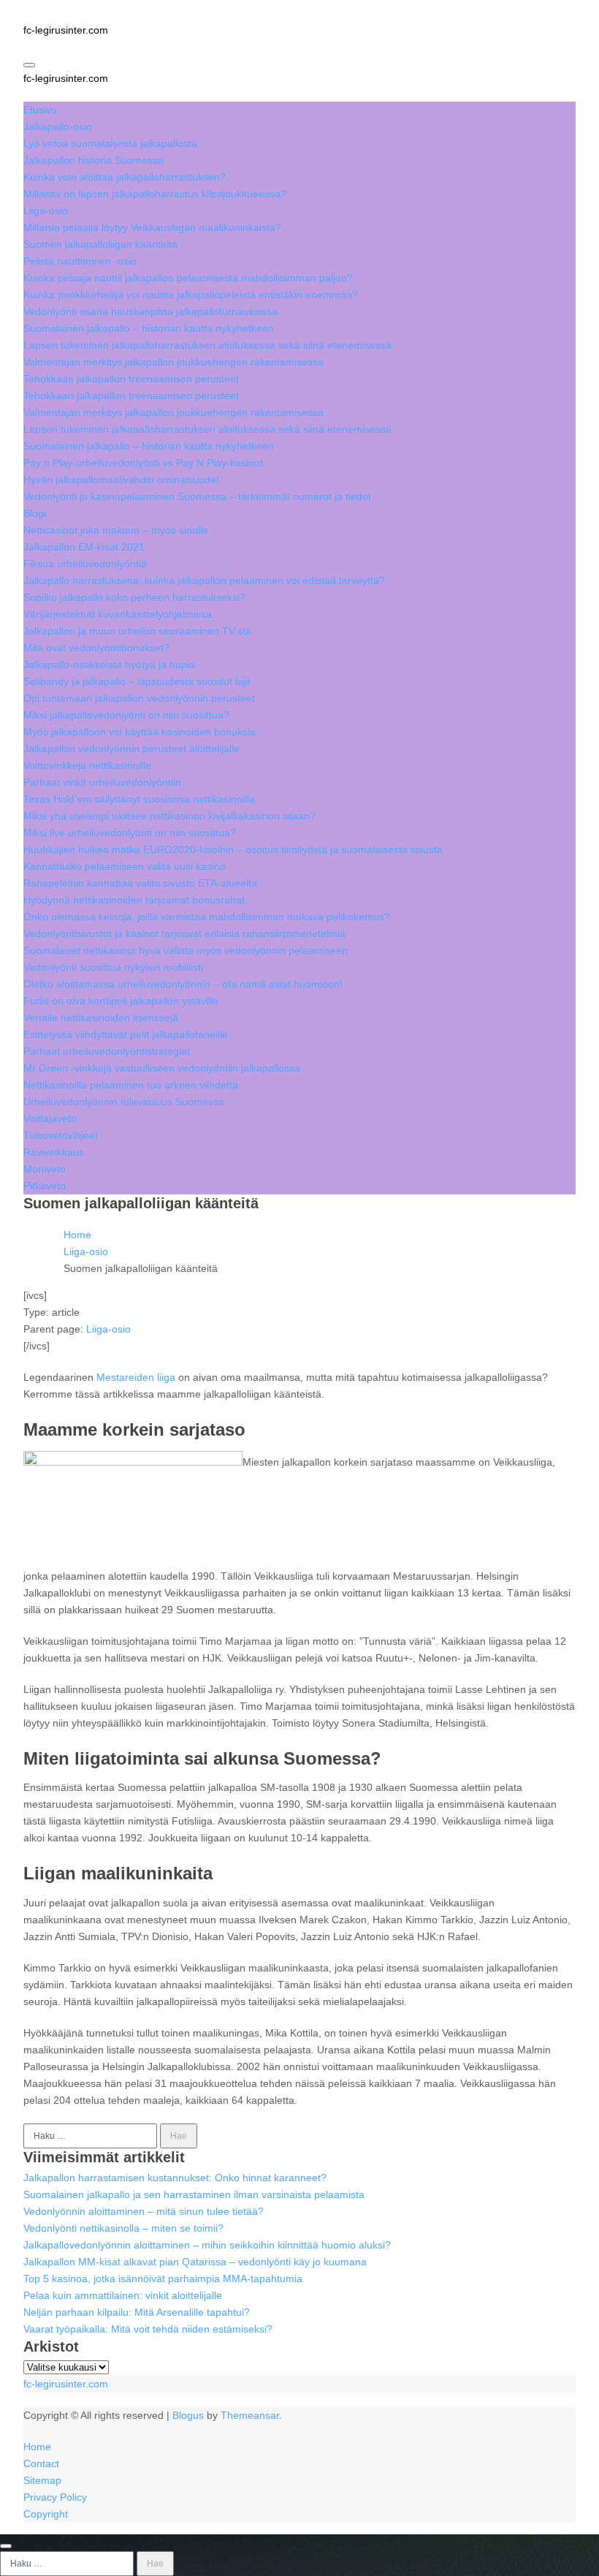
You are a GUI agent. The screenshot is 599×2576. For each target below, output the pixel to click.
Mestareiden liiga (136, 1377)
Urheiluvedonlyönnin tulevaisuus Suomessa (124, 1102)
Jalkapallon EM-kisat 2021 (84, 547)
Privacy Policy (55, 2497)
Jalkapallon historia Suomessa (94, 160)
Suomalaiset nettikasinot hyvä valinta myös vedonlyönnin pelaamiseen (186, 950)
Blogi (35, 513)
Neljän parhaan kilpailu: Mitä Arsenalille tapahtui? (137, 2312)
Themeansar (250, 2415)
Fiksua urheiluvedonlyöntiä (85, 564)
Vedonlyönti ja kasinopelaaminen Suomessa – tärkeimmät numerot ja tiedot (197, 496)
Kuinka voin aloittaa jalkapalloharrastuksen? (125, 177)
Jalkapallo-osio (58, 126)
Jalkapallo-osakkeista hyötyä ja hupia (109, 664)
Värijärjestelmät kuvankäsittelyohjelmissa (118, 614)
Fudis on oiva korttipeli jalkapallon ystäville (121, 1001)
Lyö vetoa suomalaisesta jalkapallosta (110, 143)
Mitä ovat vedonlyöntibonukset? (96, 648)
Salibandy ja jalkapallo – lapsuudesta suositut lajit (137, 681)
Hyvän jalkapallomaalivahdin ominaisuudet (121, 480)
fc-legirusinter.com (66, 30)
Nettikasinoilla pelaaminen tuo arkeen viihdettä (131, 1085)
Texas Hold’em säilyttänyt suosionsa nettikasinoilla (139, 799)
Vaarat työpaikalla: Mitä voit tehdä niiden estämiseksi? (148, 2329)
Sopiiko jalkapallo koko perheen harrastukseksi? (134, 597)
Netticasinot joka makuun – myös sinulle (116, 530)
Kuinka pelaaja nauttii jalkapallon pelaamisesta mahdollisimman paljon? (188, 278)
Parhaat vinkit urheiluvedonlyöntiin (102, 782)
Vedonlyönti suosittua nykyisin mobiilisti (113, 967)
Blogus (188, 2415)
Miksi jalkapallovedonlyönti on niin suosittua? (126, 715)
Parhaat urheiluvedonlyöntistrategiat (107, 1051)
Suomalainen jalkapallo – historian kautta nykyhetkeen (149, 328)
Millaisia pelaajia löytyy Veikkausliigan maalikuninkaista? (152, 227)
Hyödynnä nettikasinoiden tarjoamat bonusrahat (134, 900)
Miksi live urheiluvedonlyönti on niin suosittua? (130, 833)
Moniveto (45, 1169)
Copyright (46, 2514)
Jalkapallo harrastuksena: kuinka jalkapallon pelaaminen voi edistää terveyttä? (204, 580)
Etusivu (40, 110)
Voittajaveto (50, 1118)
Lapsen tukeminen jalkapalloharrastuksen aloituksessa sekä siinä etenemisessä (207, 345)
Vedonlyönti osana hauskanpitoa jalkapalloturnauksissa (150, 311)
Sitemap (42, 2480)
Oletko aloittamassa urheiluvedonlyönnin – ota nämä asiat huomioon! (183, 984)
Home (37, 2447)
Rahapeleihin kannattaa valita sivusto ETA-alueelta (140, 883)
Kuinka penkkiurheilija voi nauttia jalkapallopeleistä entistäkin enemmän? (191, 295)
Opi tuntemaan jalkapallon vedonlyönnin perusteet (139, 698)
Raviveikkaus (54, 1152)
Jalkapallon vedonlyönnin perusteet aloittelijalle (131, 749)
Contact (41, 2463)
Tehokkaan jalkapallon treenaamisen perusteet (131, 379)
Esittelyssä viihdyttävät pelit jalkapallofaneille (126, 1034)
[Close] (6, 2546)
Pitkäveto (45, 1186)
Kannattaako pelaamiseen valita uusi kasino (125, 866)
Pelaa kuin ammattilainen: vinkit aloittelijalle (123, 2295)
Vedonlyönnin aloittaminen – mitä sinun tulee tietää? (144, 2211)
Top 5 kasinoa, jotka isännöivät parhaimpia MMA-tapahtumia (163, 2278)
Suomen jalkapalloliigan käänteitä (100, 244)
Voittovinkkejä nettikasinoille (87, 765)
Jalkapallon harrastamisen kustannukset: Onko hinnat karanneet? (175, 2178)
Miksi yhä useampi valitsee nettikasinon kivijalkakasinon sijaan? (169, 816)
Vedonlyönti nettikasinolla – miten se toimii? (123, 2228)
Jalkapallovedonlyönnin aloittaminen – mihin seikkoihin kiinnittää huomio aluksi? (207, 2245)
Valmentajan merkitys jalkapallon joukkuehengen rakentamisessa (173, 362)
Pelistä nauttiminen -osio (80, 261)
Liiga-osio (46, 211)
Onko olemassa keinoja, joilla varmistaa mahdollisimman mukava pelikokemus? (207, 917)
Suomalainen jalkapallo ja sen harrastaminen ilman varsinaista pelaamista (194, 2194)
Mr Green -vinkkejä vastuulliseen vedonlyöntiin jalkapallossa (162, 1068)
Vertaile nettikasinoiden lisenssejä (101, 1018)
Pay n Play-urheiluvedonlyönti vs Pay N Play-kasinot (143, 463)
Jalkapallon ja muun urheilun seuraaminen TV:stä (137, 631)
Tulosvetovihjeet (61, 1135)
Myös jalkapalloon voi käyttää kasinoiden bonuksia (140, 732)
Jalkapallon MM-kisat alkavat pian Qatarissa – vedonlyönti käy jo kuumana (195, 2262)
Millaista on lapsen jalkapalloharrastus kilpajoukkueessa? (155, 194)
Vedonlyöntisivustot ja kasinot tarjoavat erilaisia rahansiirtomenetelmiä (184, 933)
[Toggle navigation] (29, 65)
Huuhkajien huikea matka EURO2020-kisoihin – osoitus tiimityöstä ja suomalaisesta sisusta (233, 849)
